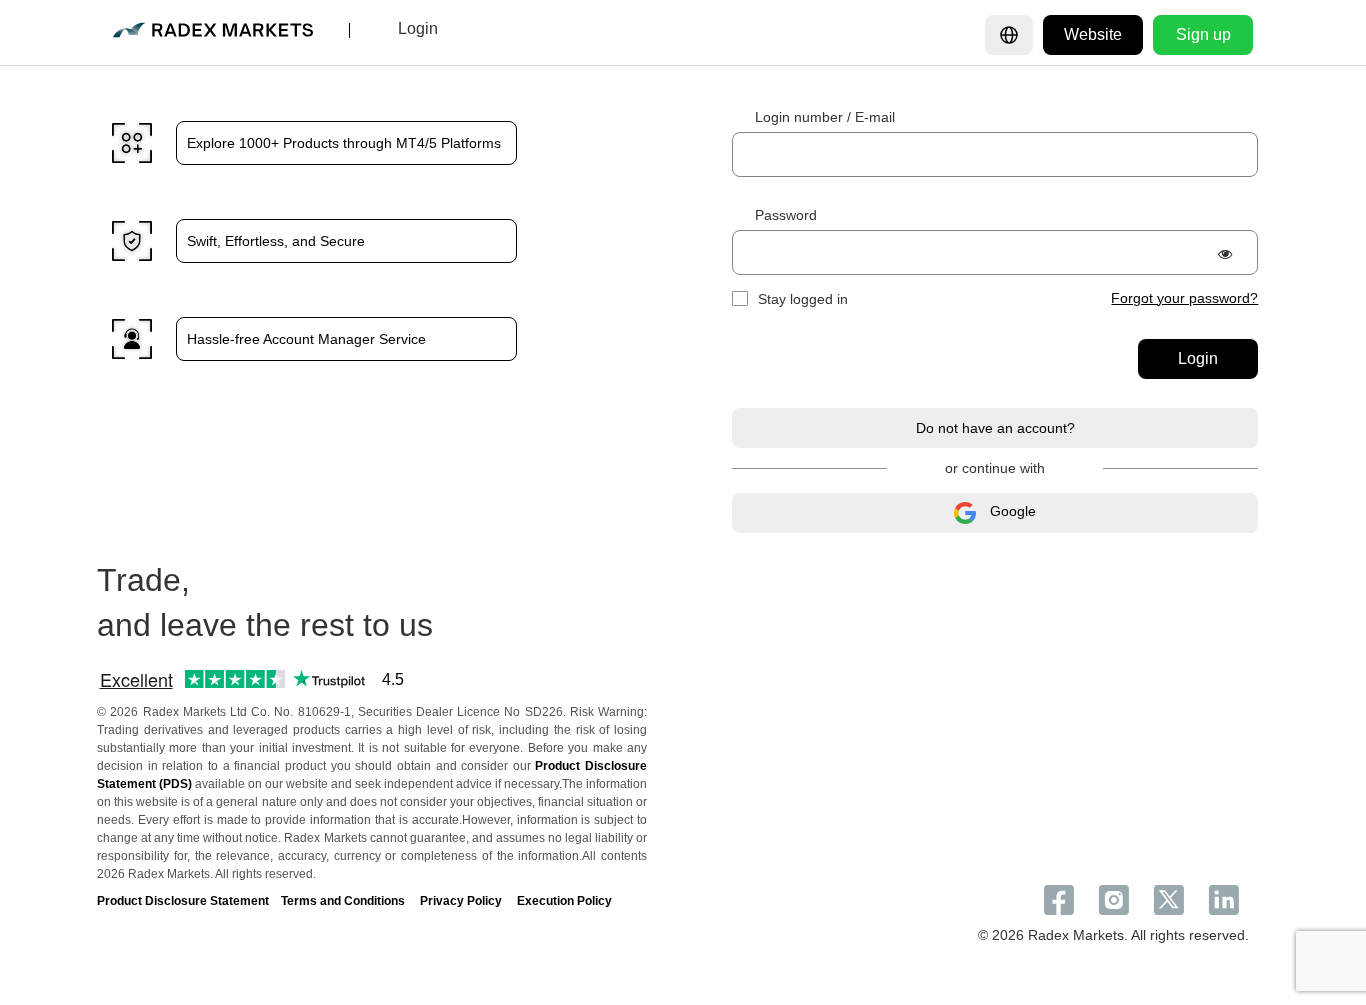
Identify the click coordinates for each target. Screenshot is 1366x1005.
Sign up (1203, 34)
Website (1093, 34)
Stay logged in (803, 299)
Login (1198, 358)
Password (786, 215)
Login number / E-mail (825, 117)
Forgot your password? (1184, 298)
